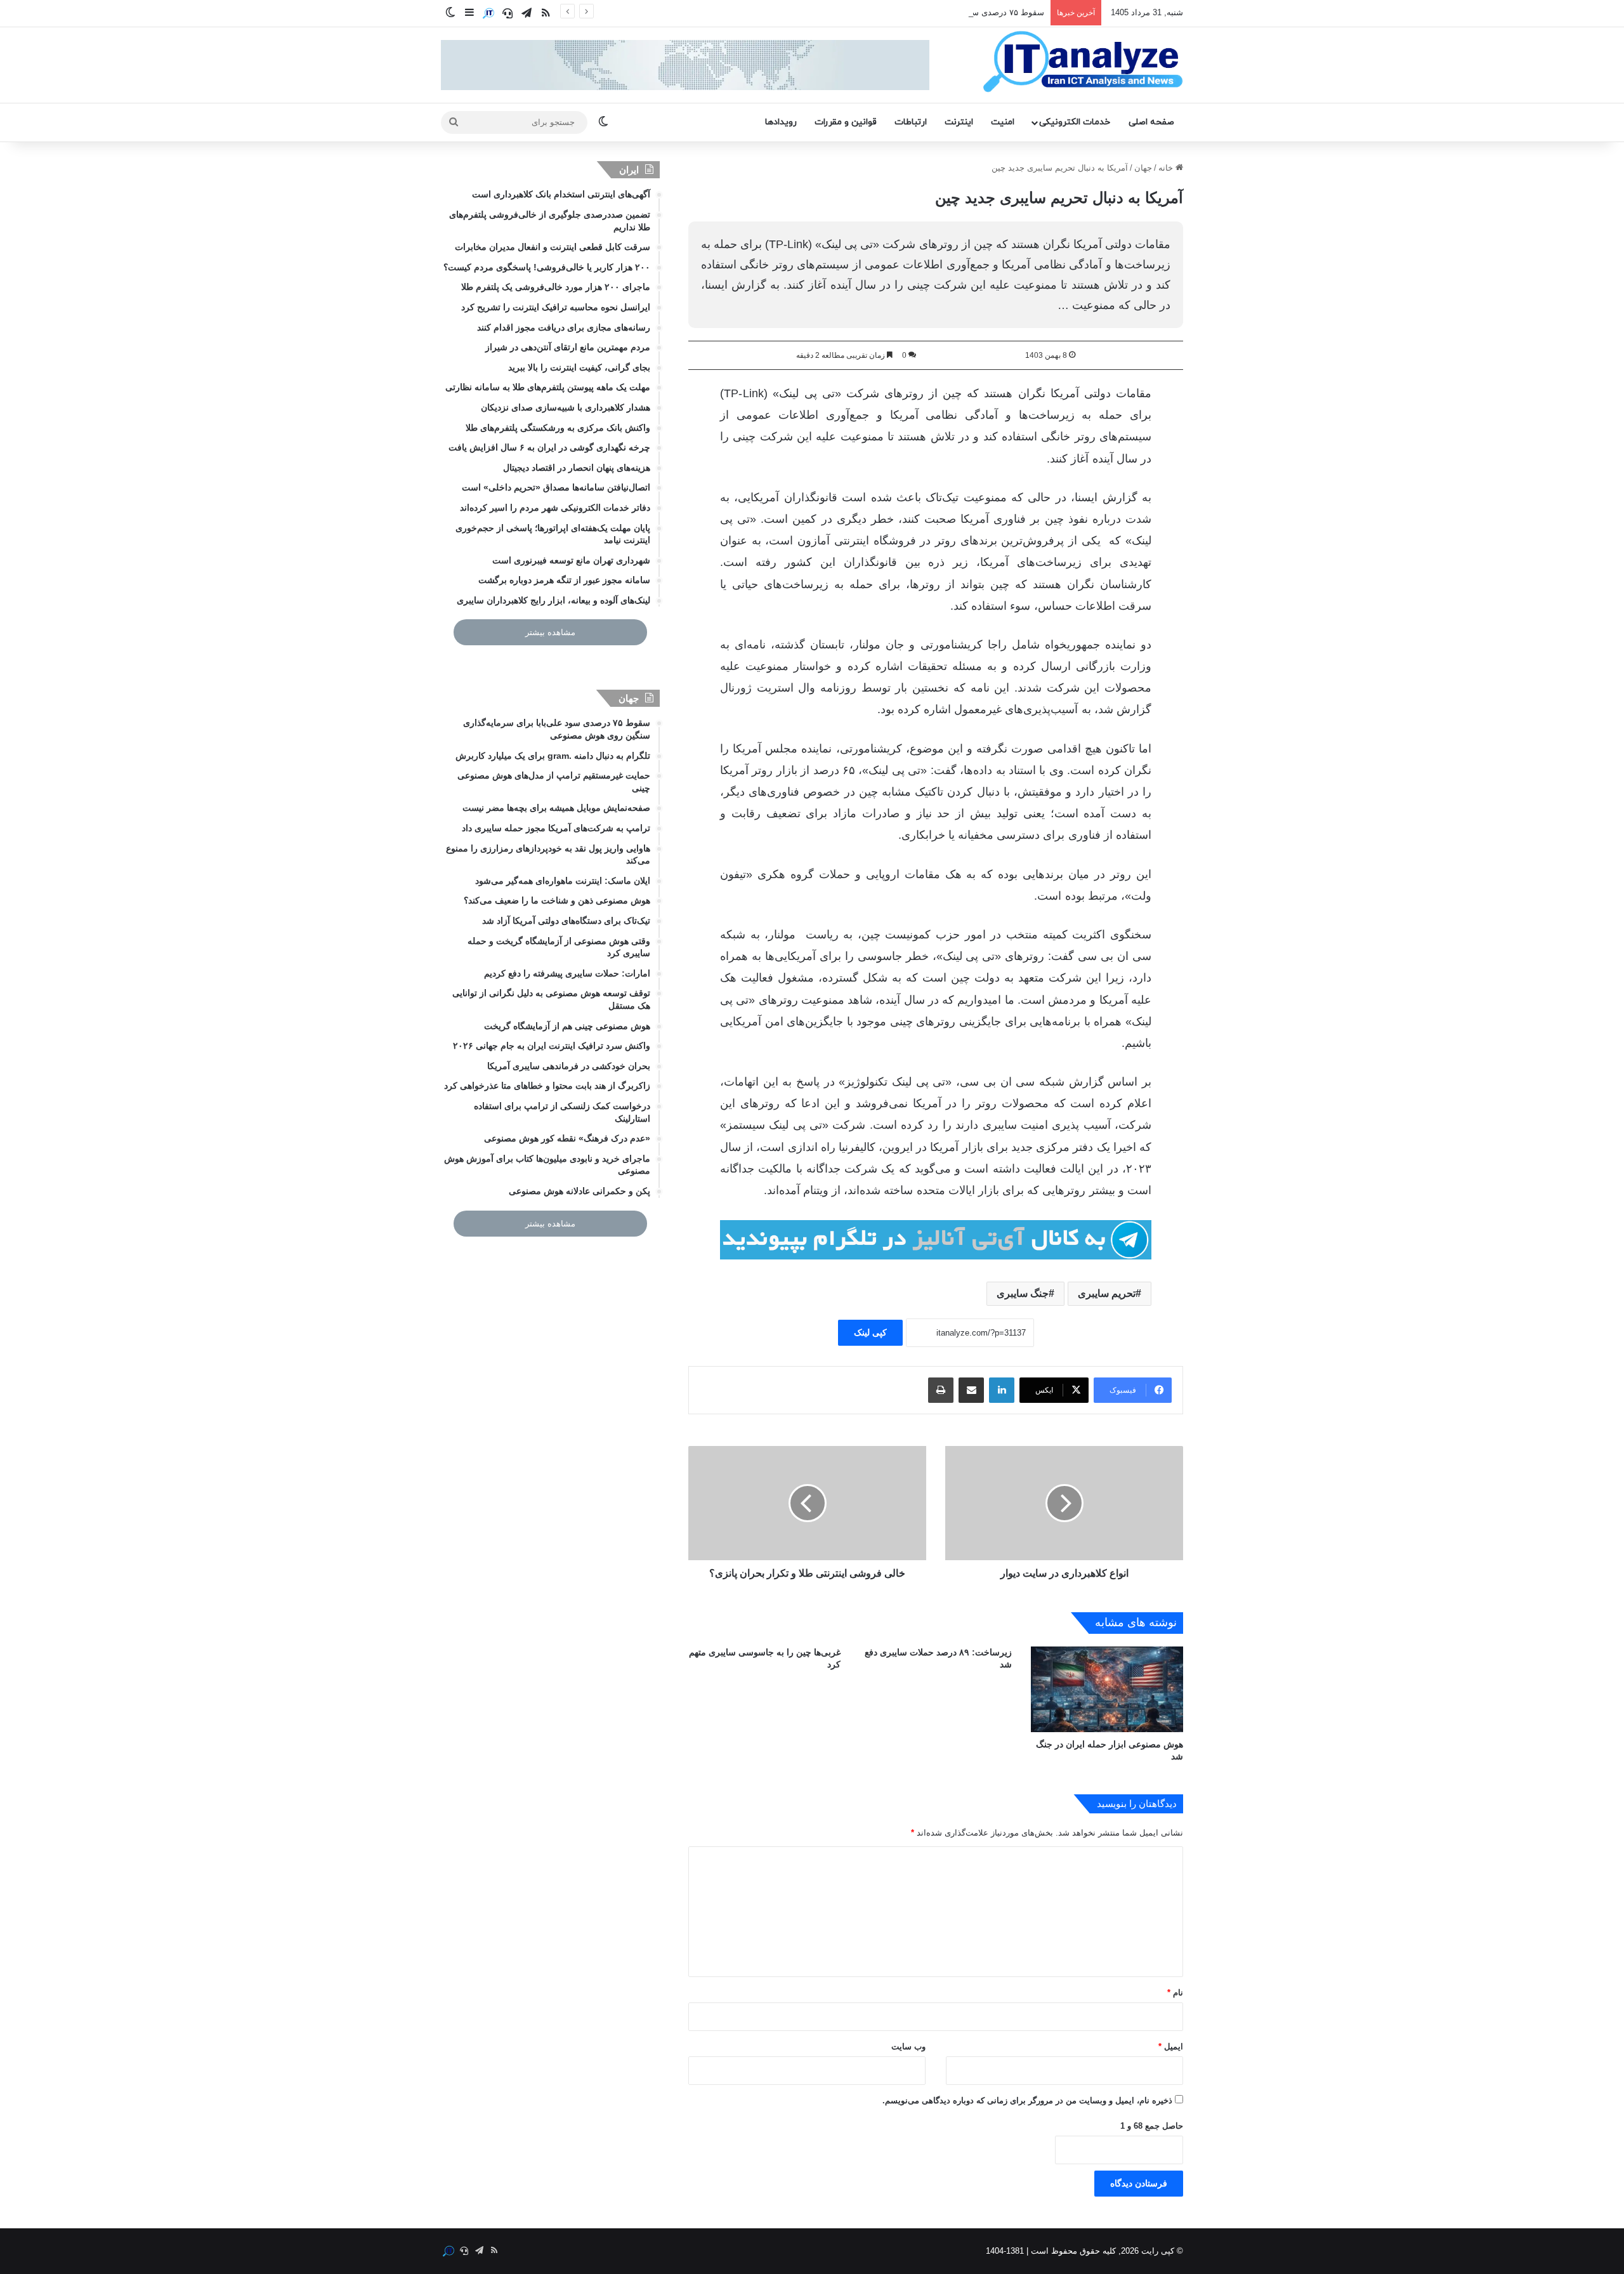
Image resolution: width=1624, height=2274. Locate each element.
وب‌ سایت (908, 2047)
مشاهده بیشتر (550, 632)
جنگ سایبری (1023, 1293)
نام (1175, 1993)
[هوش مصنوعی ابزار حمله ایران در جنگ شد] (1107, 1689)
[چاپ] (941, 1390)
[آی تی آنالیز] (1083, 62)
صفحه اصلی (1151, 122)
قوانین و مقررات (846, 122)
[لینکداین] (1002, 1390)
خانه (1167, 168)
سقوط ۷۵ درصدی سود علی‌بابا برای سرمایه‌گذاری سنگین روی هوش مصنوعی (908, 12)
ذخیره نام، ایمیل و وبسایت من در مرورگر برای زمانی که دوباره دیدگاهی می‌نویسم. (1027, 2100)
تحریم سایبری (1107, 1293)
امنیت (1003, 122)
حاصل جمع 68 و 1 (1152, 2126)
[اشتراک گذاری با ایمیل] (971, 1390)
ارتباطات (911, 122)
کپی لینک (870, 1332)
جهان (1143, 168)
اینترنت (959, 122)
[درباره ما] (488, 13)
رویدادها (781, 122)
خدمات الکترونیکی (1075, 122)
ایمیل (1171, 2047)
